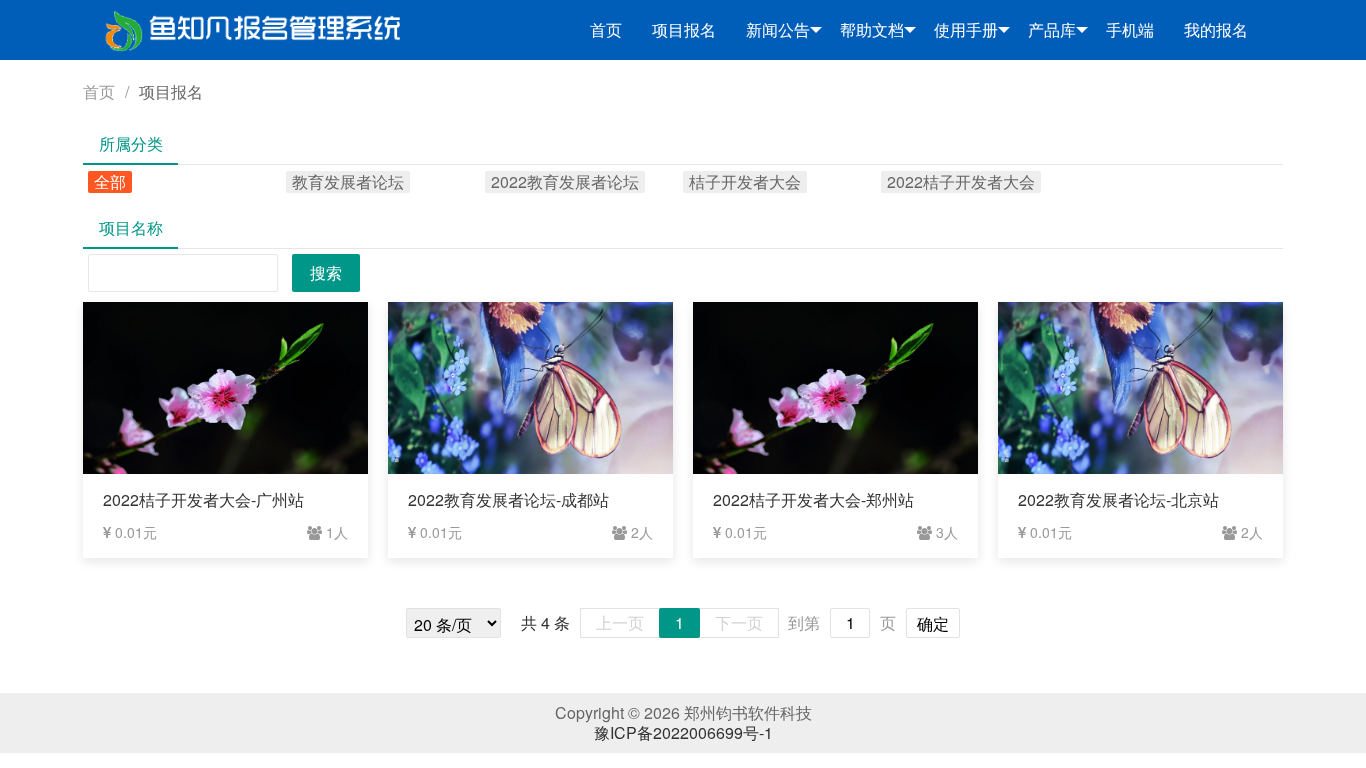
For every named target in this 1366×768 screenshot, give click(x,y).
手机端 (1130, 29)
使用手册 (966, 29)
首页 (606, 29)
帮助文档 (872, 29)
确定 (933, 623)
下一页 (739, 622)
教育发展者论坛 (348, 182)
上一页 (620, 622)
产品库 (1052, 29)
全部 (110, 182)
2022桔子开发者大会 (961, 182)
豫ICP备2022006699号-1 (683, 732)
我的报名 (1216, 29)
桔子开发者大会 (745, 182)
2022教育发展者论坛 (565, 182)
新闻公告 (778, 29)
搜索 (326, 272)
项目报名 (684, 29)
